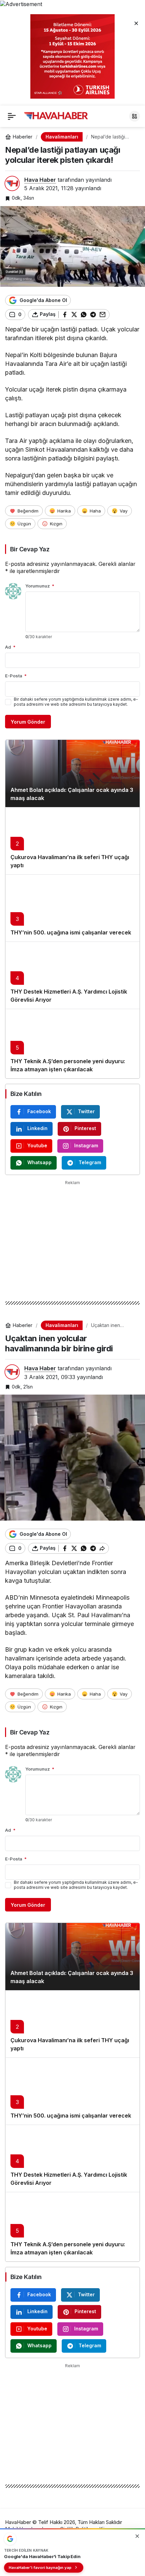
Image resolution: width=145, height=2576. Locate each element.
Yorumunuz (40, 586)
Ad (10, 647)
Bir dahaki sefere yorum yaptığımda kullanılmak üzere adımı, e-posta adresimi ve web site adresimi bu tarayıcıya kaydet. (76, 702)
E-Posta (16, 676)
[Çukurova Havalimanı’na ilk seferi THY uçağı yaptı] (72, 841)
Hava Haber (40, 180)
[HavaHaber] (56, 116)
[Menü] (12, 116)
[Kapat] (136, 23)
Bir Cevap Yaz (30, 549)
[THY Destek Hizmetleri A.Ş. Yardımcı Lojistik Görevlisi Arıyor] (72, 975)
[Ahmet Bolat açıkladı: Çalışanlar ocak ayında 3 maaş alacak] (72, 773)
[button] (135, 116)
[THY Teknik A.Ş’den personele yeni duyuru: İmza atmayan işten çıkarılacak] (72, 1044)
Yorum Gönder (28, 722)
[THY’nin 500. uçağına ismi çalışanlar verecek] (72, 908)
